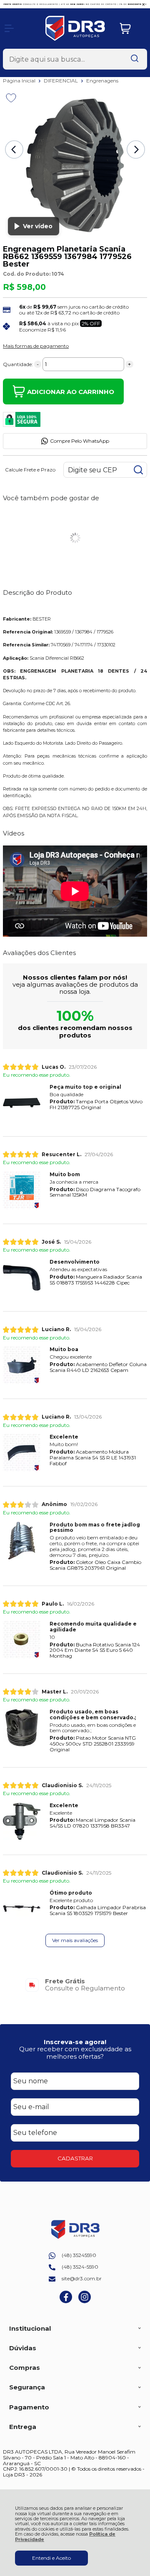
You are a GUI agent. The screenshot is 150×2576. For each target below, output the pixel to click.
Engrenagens (102, 81)
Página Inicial (20, 81)
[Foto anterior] (14, 150)
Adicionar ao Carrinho (71, 392)
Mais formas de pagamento (36, 346)
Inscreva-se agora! (75, 2042)
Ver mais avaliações (75, 1940)
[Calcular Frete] (138, 470)
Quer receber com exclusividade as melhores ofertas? (75, 2052)
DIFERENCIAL (61, 81)
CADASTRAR (75, 2158)
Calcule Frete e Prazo (30, 470)
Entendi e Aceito (51, 2558)
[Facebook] (66, 2301)
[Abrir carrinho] (131, 29)
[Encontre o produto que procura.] (135, 59)
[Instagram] (85, 2301)
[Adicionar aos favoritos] (11, 98)
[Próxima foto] (136, 150)
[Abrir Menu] (9, 28)
